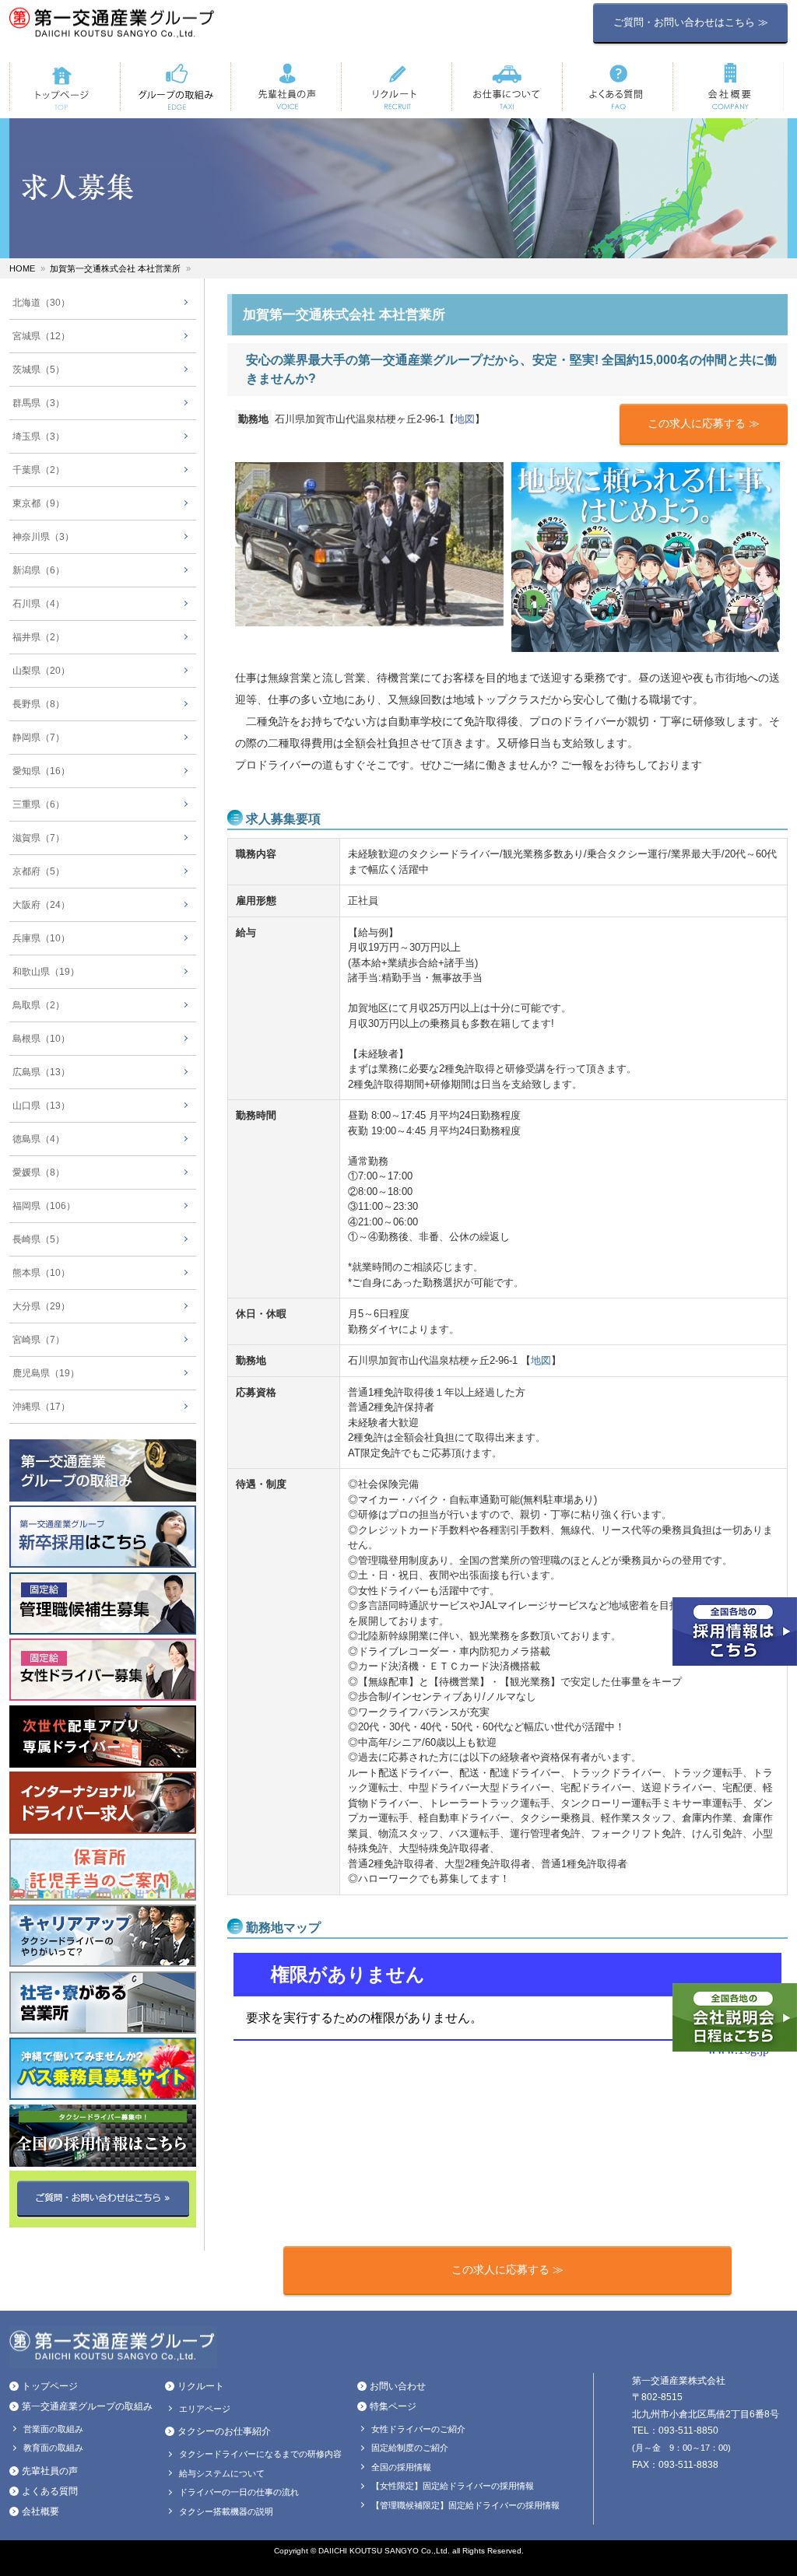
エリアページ (205, 2409)
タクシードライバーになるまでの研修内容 (260, 2454)
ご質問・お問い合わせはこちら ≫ (691, 22)
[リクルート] (396, 86)
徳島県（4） (39, 1139)
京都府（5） (39, 871)
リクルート (201, 2386)
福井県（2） (39, 637)
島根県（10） (41, 1039)
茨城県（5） (39, 370)
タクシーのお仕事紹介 (224, 2431)
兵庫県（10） (41, 938)
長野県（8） (39, 704)
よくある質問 (50, 2491)
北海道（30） (41, 303)
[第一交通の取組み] (175, 86)
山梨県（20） (41, 671)
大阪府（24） (41, 905)
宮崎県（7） (39, 1340)
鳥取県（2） (39, 1005)
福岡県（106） (44, 1206)
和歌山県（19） (46, 972)
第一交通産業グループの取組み (87, 2406)
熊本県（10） (41, 1273)
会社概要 (40, 2511)
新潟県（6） (39, 570)
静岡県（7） (39, 738)
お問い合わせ (398, 2386)
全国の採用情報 (401, 2467)
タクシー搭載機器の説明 (226, 2511)
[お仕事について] (507, 86)
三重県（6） (39, 804)
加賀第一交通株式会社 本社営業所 (115, 268)
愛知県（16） (41, 771)
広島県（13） (41, 1072)
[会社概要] (728, 86)
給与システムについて (222, 2473)
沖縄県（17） (41, 1407)
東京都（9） (39, 503)
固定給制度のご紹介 (410, 2448)
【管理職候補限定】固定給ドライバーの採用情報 (465, 2505)
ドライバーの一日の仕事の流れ (239, 2492)
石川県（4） (39, 604)
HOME (22, 268)
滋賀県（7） (39, 838)
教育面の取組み (53, 2448)
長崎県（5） (39, 1239)
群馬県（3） (39, 403)
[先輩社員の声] (286, 86)
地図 (465, 419)
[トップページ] (65, 86)
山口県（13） (41, 1106)
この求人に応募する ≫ (704, 423)
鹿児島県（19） (46, 1373)
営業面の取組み (53, 2429)
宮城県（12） (41, 336)
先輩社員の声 (50, 2471)
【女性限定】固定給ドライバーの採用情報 (453, 2486)
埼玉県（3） (39, 436)
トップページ (50, 2386)
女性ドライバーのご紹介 (418, 2429)
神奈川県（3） (43, 537)
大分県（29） (41, 1306)
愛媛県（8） (39, 1172)
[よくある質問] (617, 86)
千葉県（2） (39, 470)
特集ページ (393, 2406)
